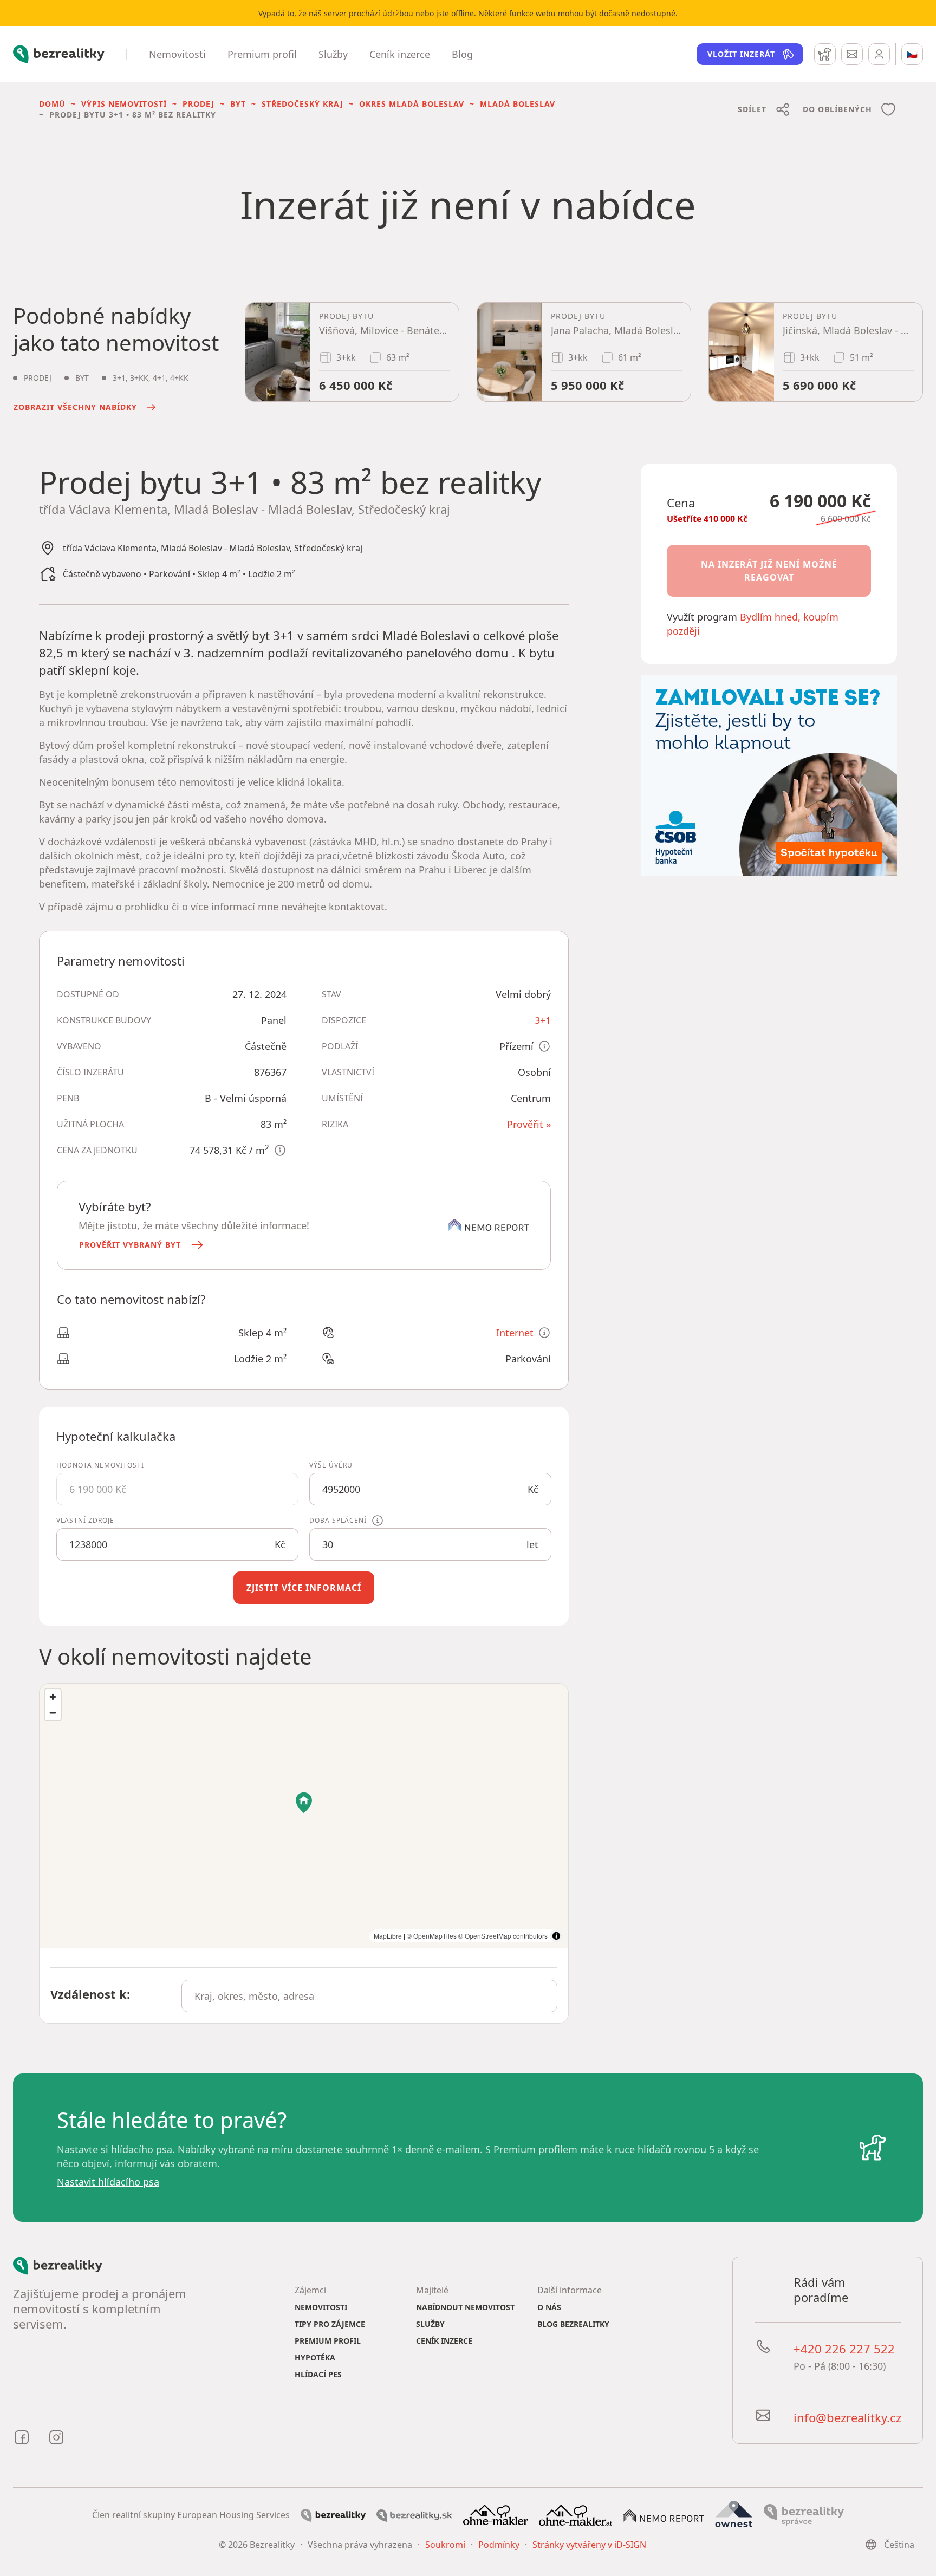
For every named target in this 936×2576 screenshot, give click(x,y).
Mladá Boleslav (518, 104)
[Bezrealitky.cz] (333, 2515)
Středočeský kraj (303, 104)
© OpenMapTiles (432, 1936)
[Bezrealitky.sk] (414, 2515)
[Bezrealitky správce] (804, 2514)
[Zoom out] (53, 1713)
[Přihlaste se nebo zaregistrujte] (879, 54)
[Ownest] (734, 2514)
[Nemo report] (664, 2515)
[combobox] (369, 1996)
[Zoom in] (53, 1697)
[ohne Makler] (496, 2514)
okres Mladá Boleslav (412, 104)
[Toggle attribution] (556, 1936)
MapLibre (388, 1936)
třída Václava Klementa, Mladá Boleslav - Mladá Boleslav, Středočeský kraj (213, 548)
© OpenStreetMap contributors (503, 1936)
